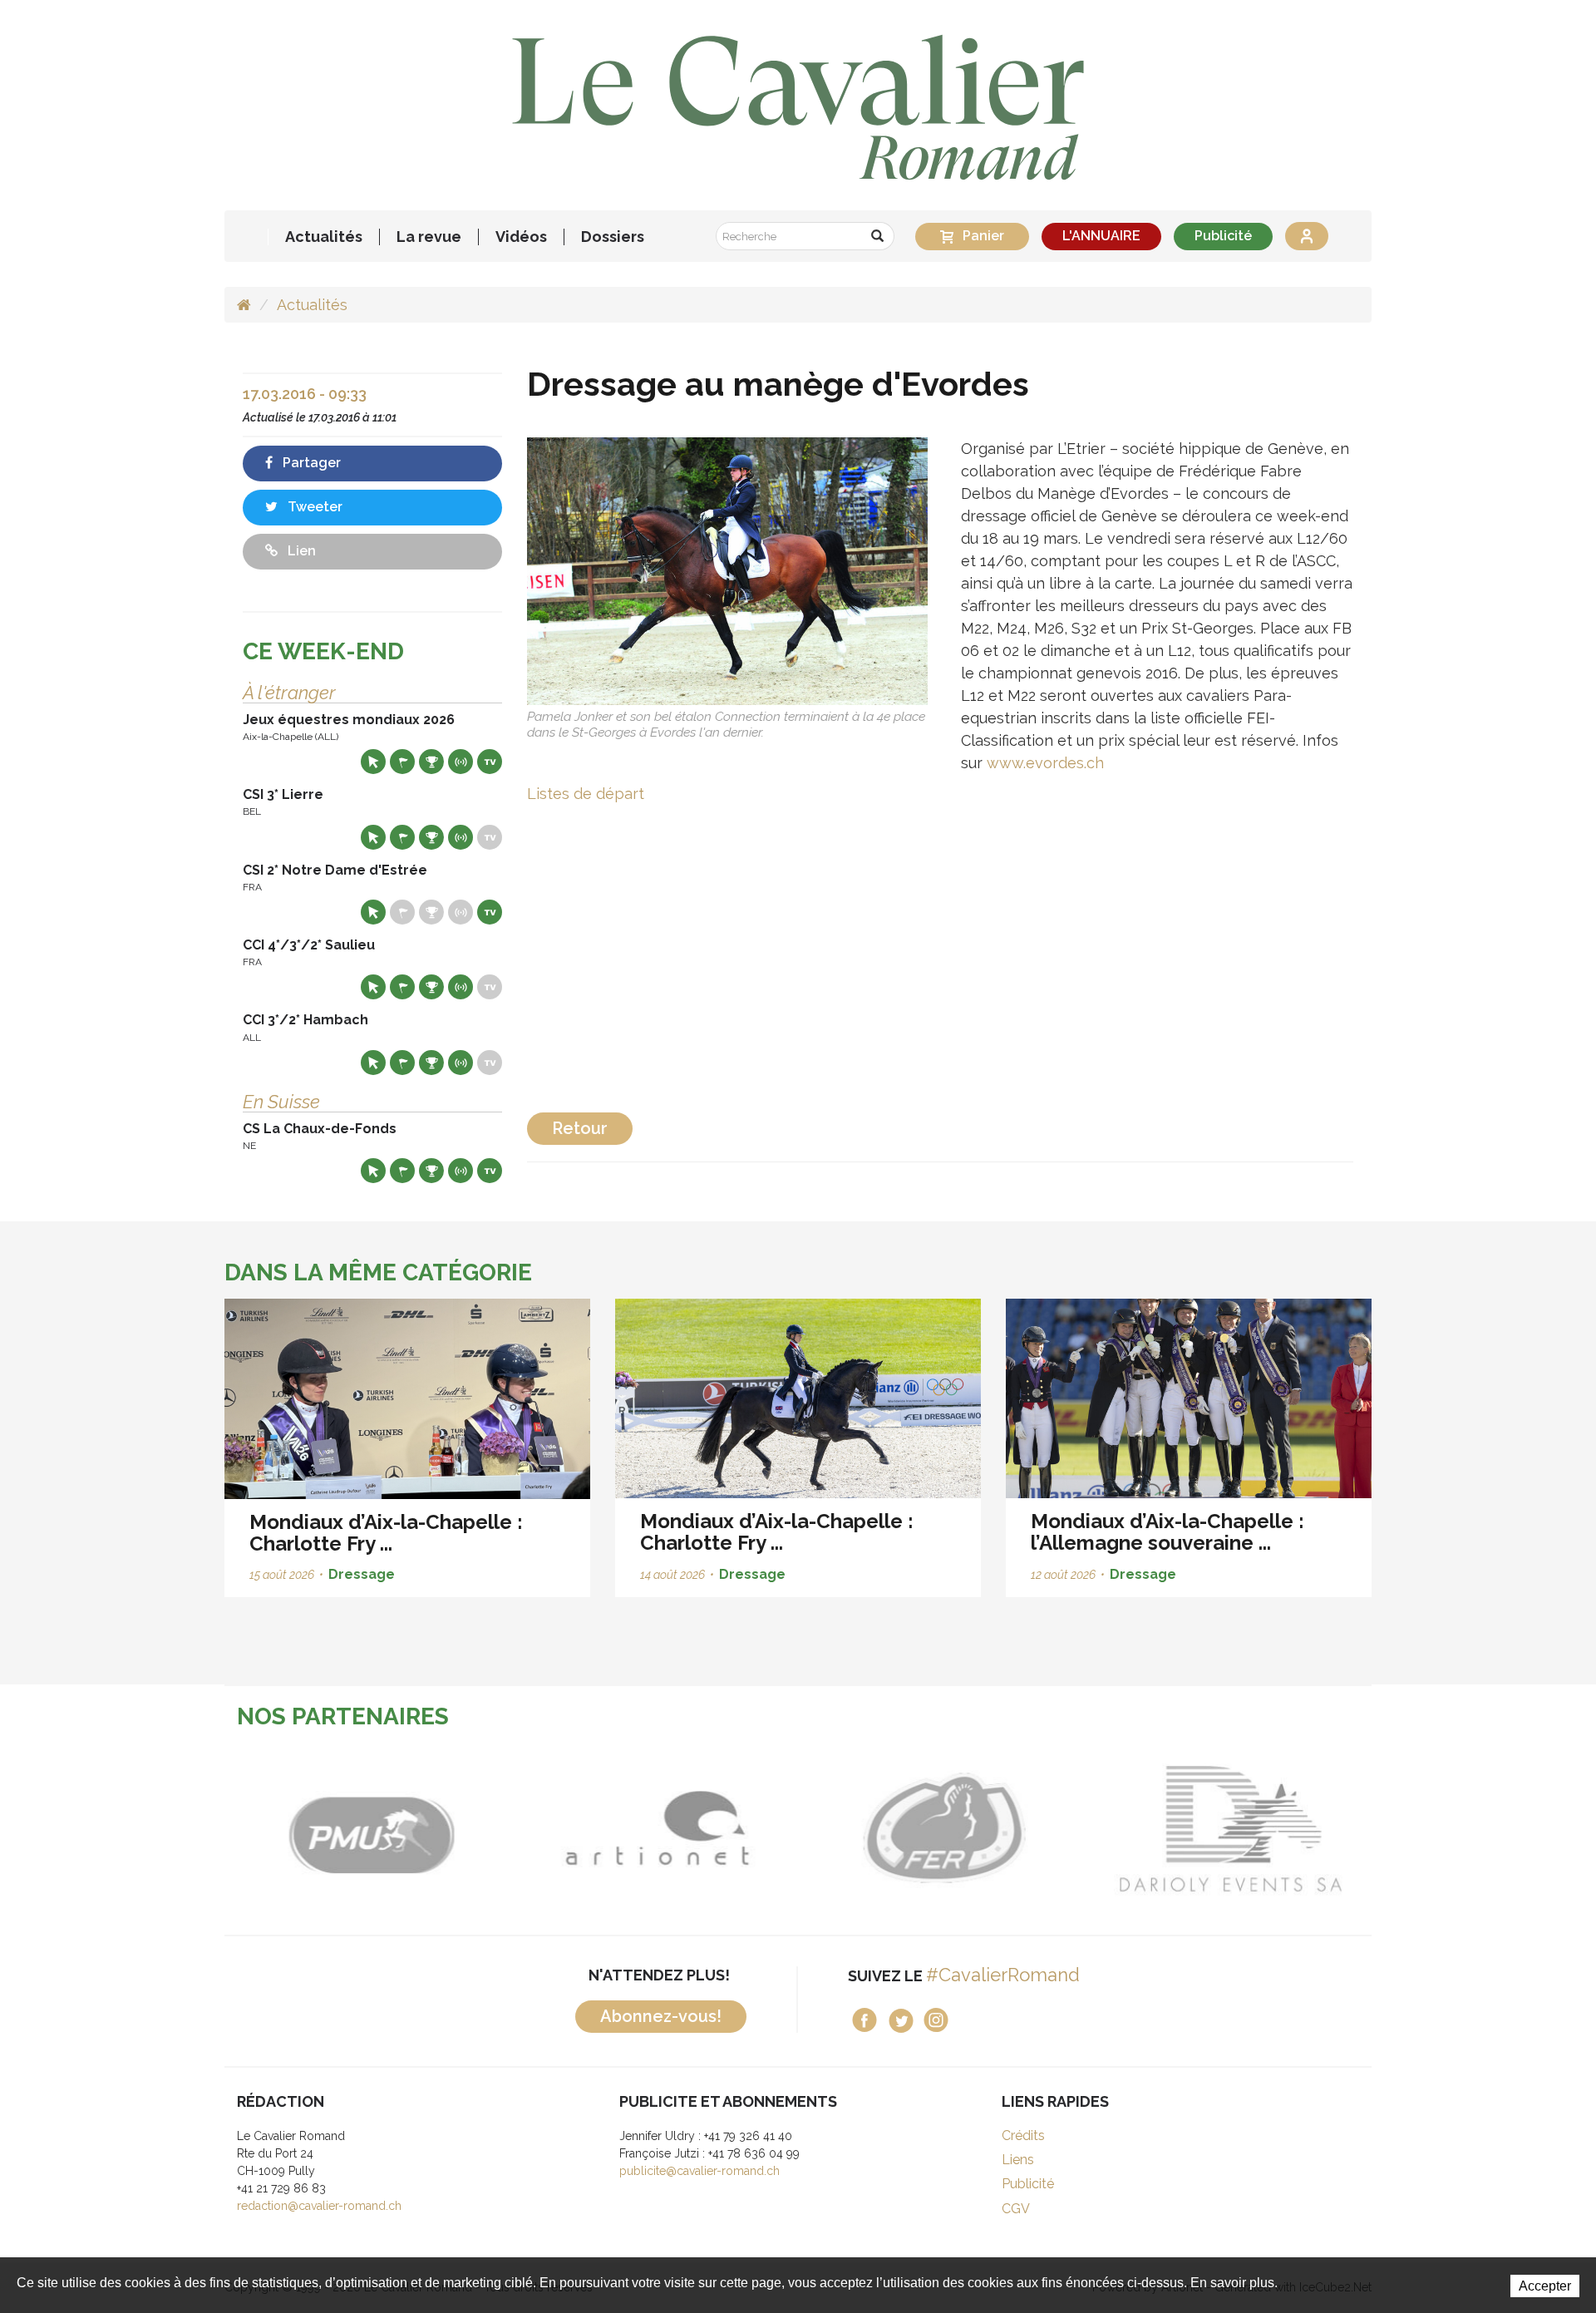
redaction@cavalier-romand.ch (319, 2206)
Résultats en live (461, 762)
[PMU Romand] (368, 1828)
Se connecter (1307, 236)
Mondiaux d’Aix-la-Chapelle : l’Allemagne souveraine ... (1167, 1532)
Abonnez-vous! (661, 2016)
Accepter (1545, 2286)
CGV (1016, 2209)
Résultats (431, 762)
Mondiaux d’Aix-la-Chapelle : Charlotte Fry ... (386, 1533)
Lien (300, 551)
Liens (1018, 2160)
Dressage (362, 1574)
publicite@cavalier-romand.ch (699, 2171)
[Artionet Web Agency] (655, 1828)
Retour (580, 1128)
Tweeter (313, 507)
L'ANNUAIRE (1101, 236)
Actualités (324, 237)
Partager (310, 463)
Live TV (490, 762)
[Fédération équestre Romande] (941, 1828)
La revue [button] (429, 237)
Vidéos (521, 237)
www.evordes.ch (1045, 763)
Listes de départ (586, 794)
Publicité (1223, 236)
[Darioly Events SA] (1228, 1828)
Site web (373, 762)
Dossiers (613, 237)
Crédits (1023, 2135)
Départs (402, 762)
